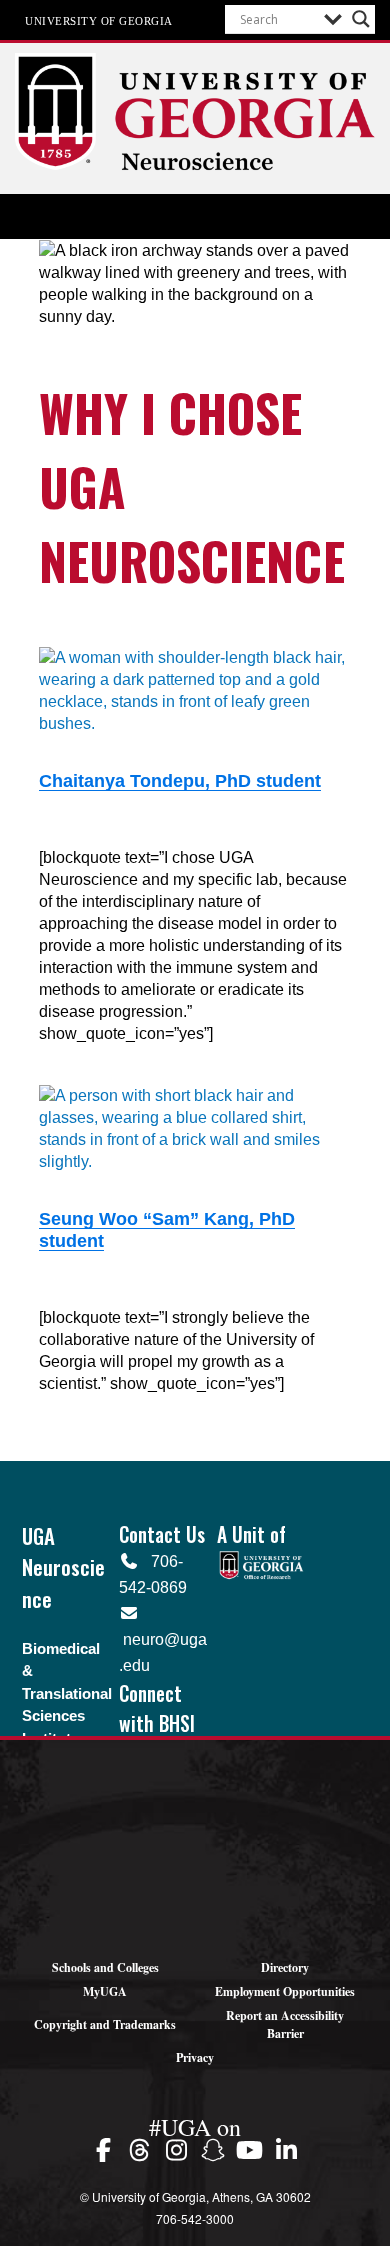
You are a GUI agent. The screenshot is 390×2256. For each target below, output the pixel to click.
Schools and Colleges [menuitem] (105, 1967)
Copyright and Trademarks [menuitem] (105, 2024)
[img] (106, 2149)
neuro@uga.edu (163, 1639)
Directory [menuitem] (285, 1967)
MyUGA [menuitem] (105, 1991)
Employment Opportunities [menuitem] (285, 1991)
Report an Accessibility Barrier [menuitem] (285, 2024)
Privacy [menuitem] (195, 2057)
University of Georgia (99, 20)
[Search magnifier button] (361, 19)
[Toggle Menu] (195, 217)
